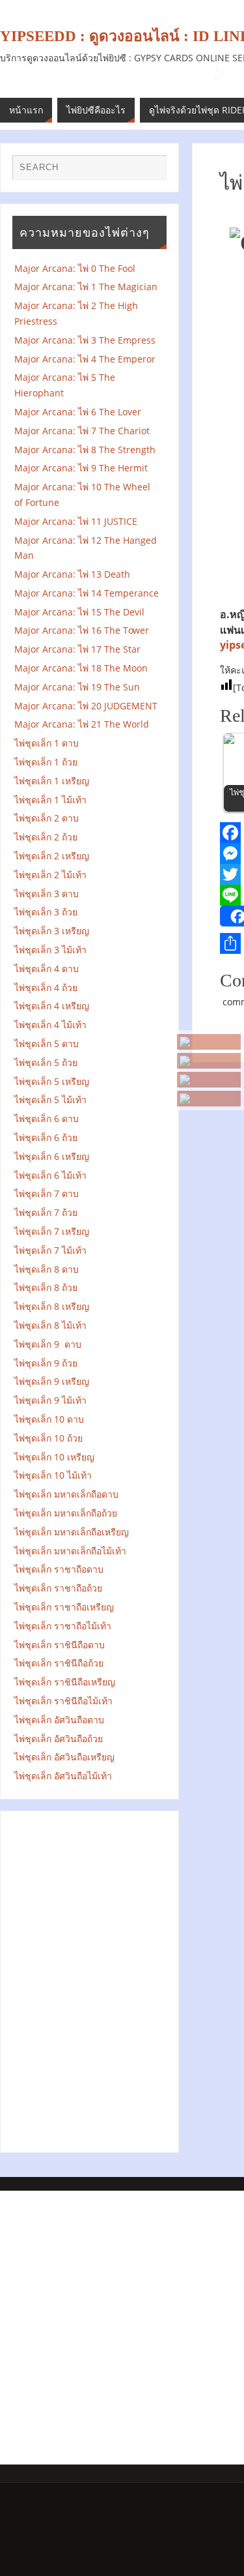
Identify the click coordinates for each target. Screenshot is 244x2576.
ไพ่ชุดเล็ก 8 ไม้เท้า (50, 1325)
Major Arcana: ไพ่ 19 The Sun (81, 687)
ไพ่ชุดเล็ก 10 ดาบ (49, 1419)
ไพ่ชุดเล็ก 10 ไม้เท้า (53, 1475)
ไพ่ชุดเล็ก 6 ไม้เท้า (50, 1175)
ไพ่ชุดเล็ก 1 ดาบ (47, 743)
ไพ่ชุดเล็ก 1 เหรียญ (52, 781)
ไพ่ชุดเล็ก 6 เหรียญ (52, 1156)
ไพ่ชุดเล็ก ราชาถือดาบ (59, 1569)
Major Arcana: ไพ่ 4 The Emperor (85, 359)
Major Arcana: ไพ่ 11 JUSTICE (76, 521)
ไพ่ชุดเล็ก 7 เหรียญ (52, 1231)
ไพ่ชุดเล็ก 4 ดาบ (47, 969)
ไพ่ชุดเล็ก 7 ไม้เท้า (50, 1250)
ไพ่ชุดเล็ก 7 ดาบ (47, 1193)
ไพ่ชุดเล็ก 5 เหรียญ (52, 1081)
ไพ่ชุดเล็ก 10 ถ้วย (48, 1438)
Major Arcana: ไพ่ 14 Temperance (89, 593)
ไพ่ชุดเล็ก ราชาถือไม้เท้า (63, 1626)
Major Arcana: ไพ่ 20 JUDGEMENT (86, 706)
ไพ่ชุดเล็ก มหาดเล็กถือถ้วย (66, 1513)
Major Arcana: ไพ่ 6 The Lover (78, 412)
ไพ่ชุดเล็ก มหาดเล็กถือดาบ (66, 1494)
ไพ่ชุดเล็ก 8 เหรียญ (52, 1306)
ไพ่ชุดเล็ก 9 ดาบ (48, 1344)
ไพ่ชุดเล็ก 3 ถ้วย (46, 912)
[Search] (150, 171)
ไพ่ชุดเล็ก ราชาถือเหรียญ (64, 1607)
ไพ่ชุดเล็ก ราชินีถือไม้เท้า (63, 1701)
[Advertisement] (90, 1979)
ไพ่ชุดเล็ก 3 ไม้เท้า (50, 950)
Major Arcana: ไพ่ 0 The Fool (75, 268)
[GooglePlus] (209, 1061)
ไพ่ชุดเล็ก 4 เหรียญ (52, 1006)
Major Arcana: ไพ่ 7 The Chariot (82, 431)
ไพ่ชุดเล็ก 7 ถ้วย (46, 1212)
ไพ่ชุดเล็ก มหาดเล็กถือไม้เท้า (70, 1551)
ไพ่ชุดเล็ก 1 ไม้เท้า (50, 800)
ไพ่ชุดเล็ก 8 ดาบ (47, 1269)
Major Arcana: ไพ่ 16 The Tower (82, 630)
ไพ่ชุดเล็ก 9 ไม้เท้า (54, 1400)
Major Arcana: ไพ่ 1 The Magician (90, 287)
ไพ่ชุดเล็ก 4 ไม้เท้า (50, 1025)
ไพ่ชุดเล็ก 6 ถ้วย (46, 1137)
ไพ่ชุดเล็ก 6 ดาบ (47, 1118)
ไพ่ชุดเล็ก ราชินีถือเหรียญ (65, 1682)
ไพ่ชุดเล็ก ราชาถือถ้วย (58, 1588)
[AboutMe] (209, 1099)
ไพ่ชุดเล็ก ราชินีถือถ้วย (59, 1663)
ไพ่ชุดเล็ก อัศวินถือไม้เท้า (63, 1776)
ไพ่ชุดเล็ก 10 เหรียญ (54, 1457)
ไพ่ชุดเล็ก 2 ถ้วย (46, 837)
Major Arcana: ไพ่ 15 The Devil (79, 612)
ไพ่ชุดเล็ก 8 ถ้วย (46, 1287)
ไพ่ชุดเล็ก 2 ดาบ (47, 818)
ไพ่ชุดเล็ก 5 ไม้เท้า (50, 1100)
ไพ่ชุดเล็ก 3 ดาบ (47, 894)
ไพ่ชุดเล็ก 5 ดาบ (47, 1044)
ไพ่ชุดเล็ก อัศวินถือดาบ (59, 1720)
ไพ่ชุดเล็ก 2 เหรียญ (52, 856)
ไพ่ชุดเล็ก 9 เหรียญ (52, 1381)
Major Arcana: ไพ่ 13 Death (72, 574)
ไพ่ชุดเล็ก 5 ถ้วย (46, 1062)
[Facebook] (209, 1080)
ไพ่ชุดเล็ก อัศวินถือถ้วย (59, 1739)
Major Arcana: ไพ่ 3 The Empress (85, 340)
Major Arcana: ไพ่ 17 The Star (81, 649)
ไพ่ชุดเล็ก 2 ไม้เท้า (50, 875)
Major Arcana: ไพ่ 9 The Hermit (85, 468)
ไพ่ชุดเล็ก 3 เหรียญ (52, 931)
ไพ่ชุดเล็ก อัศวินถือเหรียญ (64, 1757)
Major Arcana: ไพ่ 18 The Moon (81, 668)
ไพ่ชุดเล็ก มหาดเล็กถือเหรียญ (72, 1532)
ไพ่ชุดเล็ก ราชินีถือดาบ (60, 1645)
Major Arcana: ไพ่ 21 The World (82, 724)
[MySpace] (209, 1042)
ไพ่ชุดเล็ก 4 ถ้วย (46, 987)
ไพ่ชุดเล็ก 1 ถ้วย (46, 762)
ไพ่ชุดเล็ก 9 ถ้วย (46, 1363)
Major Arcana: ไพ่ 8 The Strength (88, 450)
